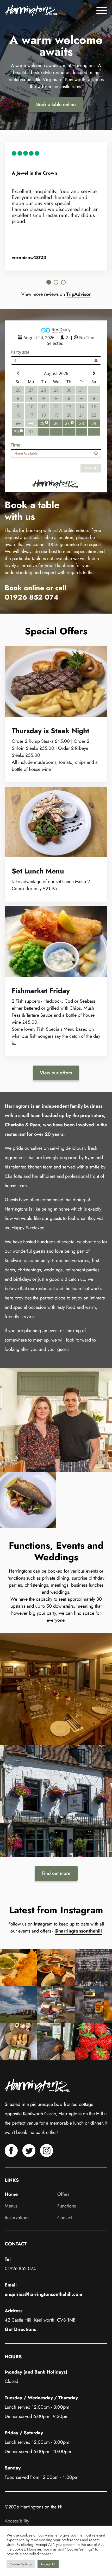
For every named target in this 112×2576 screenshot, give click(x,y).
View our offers (56, 1073)
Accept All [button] (48, 2564)
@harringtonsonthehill (78, 1931)
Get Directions (20, 2329)
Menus (11, 2206)
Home (11, 2194)
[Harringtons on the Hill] (31, 10)
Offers (63, 2194)
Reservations (17, 2218)
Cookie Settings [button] (21, 2564)
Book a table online (56, 104)
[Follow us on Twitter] (29, 2156)
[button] (49, 282)
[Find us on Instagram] (47, 2156)
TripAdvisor (79, 294)
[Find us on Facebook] (11, 2156)
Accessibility (17, 2521)
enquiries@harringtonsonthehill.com (43, 2294)
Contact (65, 2218)
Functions (67, 2206)
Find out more (56, 1873)
